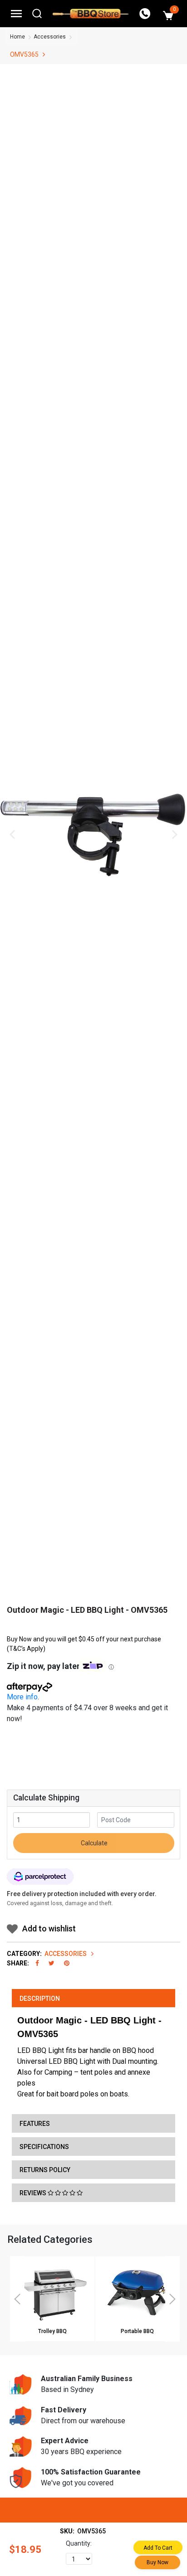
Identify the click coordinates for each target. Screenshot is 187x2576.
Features (35, 2124)
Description (40, 1999)
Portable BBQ (137, 2331)
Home (17, 37)
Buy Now (157, 2562)
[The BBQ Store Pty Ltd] (91, 14)
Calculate (93, 1843)
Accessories (50, 37)
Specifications (44, 2147)
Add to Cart (158, 2548)
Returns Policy (45, 2170)
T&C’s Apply (26, 1649)
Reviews (34, 2193)
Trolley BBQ (52, 2331)
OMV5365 (24, 54)
